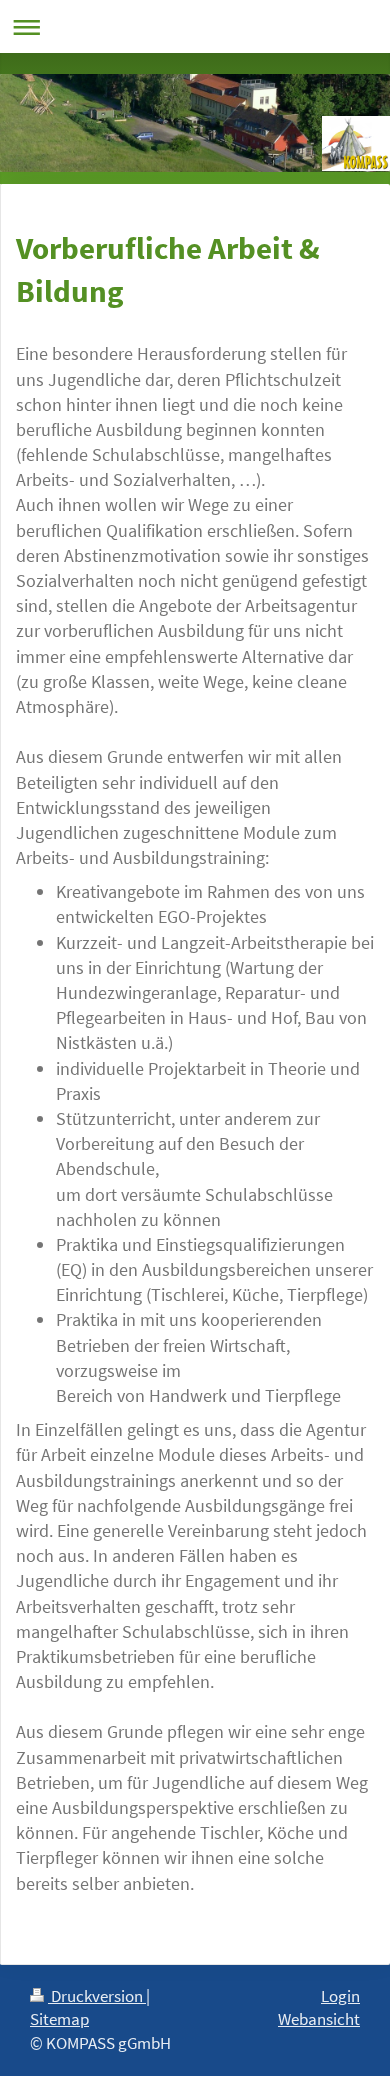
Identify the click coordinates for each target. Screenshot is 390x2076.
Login (340, 1996)
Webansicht (319, 2019)
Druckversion (97, 1996)
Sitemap (59, 2019)
